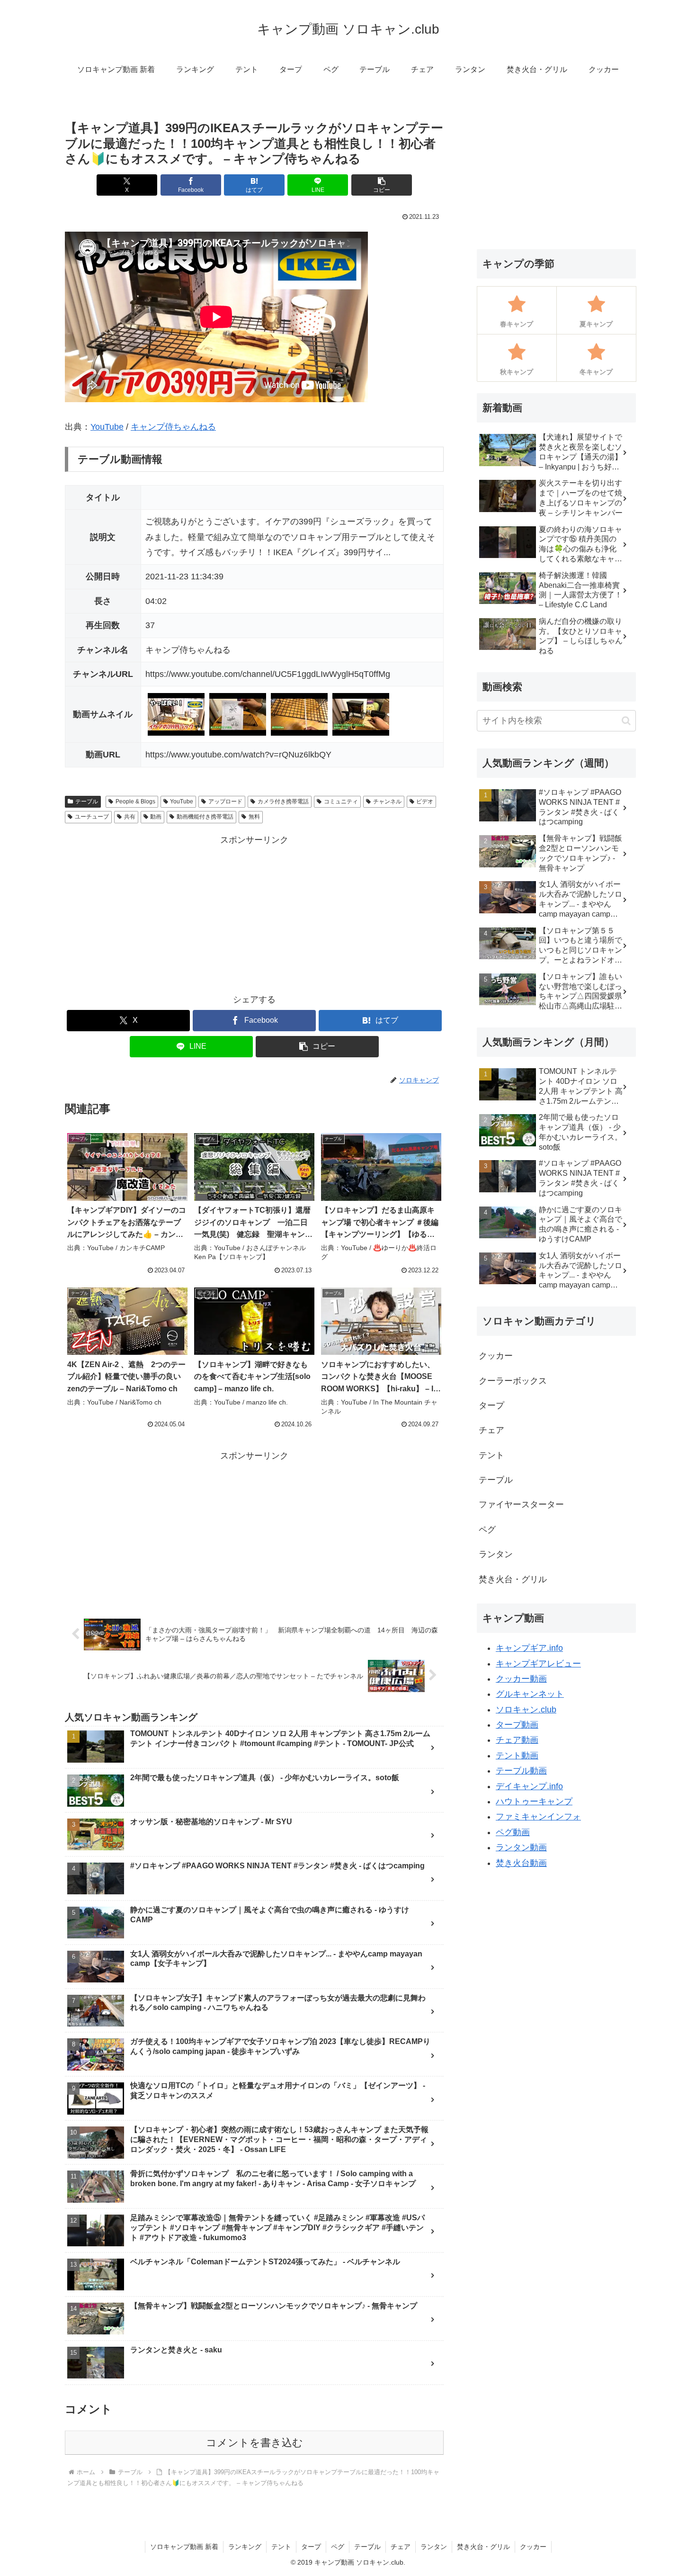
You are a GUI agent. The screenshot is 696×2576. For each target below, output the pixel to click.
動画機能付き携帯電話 (205, 817)
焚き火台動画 (521, 1863)
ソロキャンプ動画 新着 (184, 2547)
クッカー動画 (521, 1679)
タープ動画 (517, 1725)
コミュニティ (341, 802)
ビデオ (425, 802)
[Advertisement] (254, 914)
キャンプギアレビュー (538, 1664)
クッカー (533, 2547)
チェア (401, 2547)
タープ (311, 2547)
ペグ (338, 2547)
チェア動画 (517, 1740)
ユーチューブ (92, 817)
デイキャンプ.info (529, 1786)
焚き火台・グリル (483, 2547)
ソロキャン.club (526, 1710)
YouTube (107, 427)
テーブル (87, 802)
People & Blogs (135, 802)
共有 (130, 817)
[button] (382, 185)
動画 (156, 817)
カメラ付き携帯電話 (283, 802)
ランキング (245, 2547)
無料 (254, 817)
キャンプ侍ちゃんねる (173, 427)
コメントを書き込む (254, 2443)
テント (281, 2547)
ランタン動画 (521, 1847)
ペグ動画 (513, 1832)
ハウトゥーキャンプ (534, 1801)
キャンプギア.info (529, 1648)
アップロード (225, 802)
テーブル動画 (521, 1771)
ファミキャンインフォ (538, 1817)
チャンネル (387, 802)
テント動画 (517, 1756)
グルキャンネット (530, 1694)
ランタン (434, 2547)
